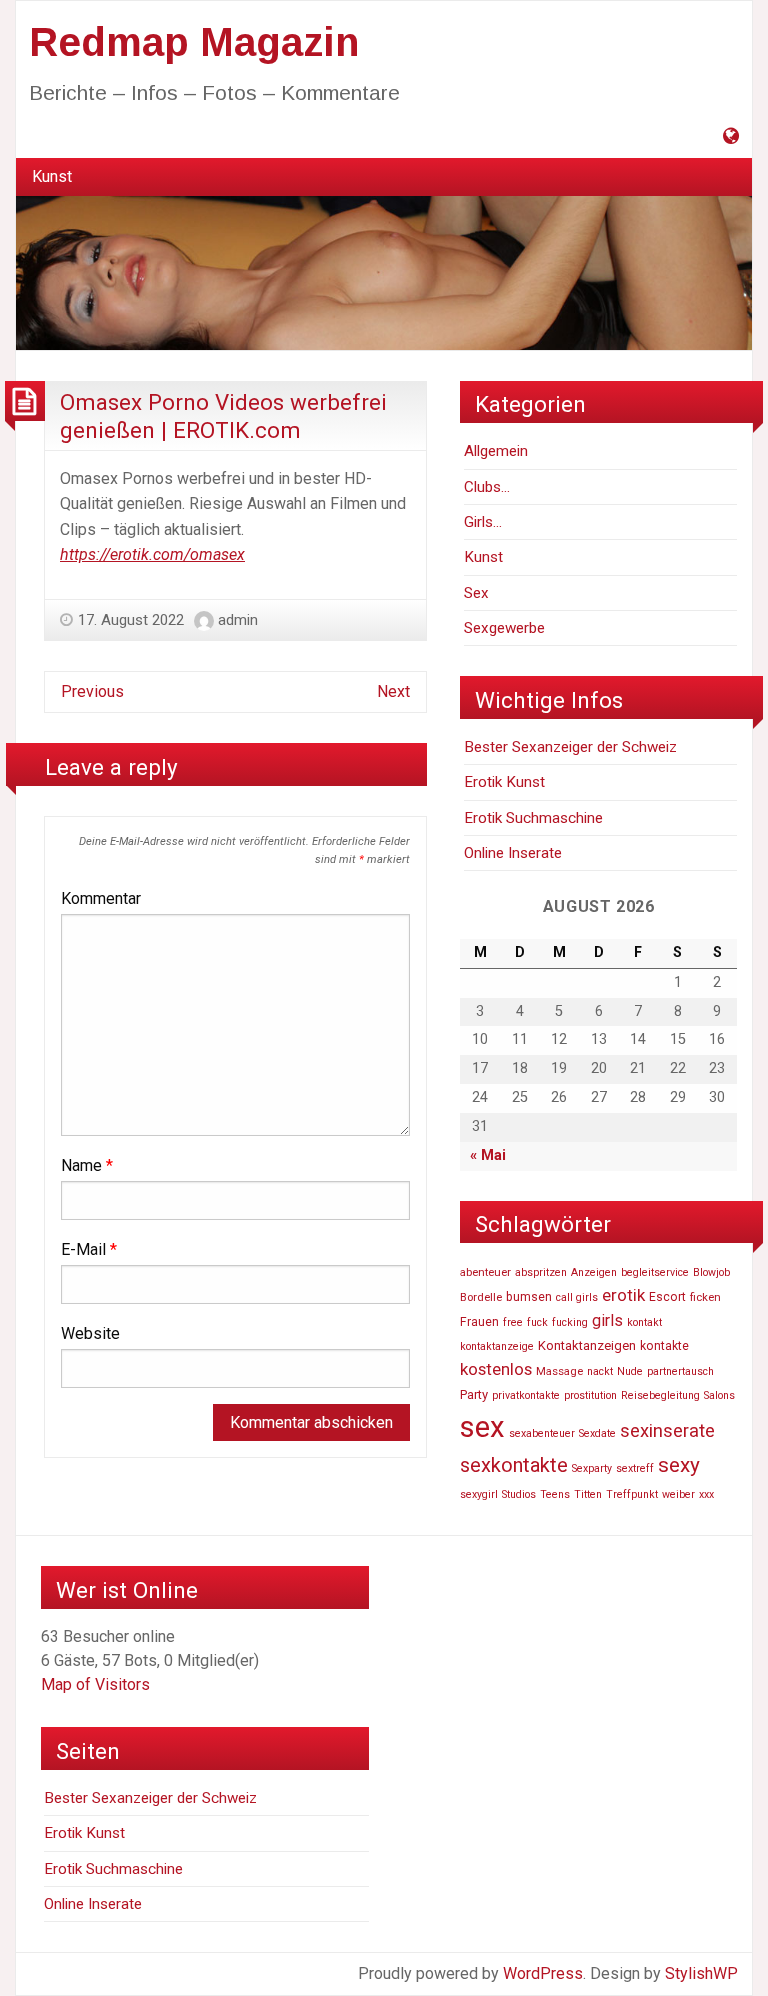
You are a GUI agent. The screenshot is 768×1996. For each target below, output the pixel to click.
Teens (555, 1494)
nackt (600, 1371)
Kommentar (101, 898)
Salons (719, 1395)
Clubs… (487, 487)
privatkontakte (526, 1395)
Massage (559, 1371)
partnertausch (680, 1371)
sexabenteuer (542, 1433)
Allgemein (496, 451)
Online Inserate (513, 853)
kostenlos (496, 1369)
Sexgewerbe (504, 628)
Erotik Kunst (504, 782)
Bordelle (481, 1297)
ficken (705, 1297)
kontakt (644, 1322)
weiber (678, 1494)
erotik (623, 1295)
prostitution (590, 1395)
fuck (537, 1322)
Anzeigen (594, 1272)
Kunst (52, 176)
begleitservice (655, 1272)
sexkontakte (514, 1465)
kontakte (664, 1346)
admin (238, 620)
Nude (630, 1371)
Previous (92, 691)
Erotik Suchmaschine (533, 818)
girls (607, 1320)
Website (90, 1333)
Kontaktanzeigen (587, 1345)
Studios (519, 1494)
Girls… (483, 522)
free (513, 1322)
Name (87, 1165)
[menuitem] (52, 177)
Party (474, 1394)
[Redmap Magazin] (384, 271)
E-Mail (89, 1249)
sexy (679, 1465)
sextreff (635, 1468)
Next (393, 691)
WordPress (543, 1973)
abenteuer (485, 1272)
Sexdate (597, 1433)
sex (482, 1427)
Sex (476, 593)
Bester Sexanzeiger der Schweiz (570, 747)
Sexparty (592, 1468)
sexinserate (667, 1431)
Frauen (479, 1322)
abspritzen (541, 1272)
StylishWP (701, 1973)
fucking (570, 1322)
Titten (588, 1494)
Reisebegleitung (660, 1395)
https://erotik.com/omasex (152, 554)
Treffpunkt (632, 1494)
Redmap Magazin (194, 42)
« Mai (488, 1155)
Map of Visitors (95, 1684)
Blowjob (711, 1272)
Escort (667, 1297)
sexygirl (479, 1494)
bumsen (529, 1297)
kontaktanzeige (497, 1346)
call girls (577, 1297)
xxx (706, 1494)
